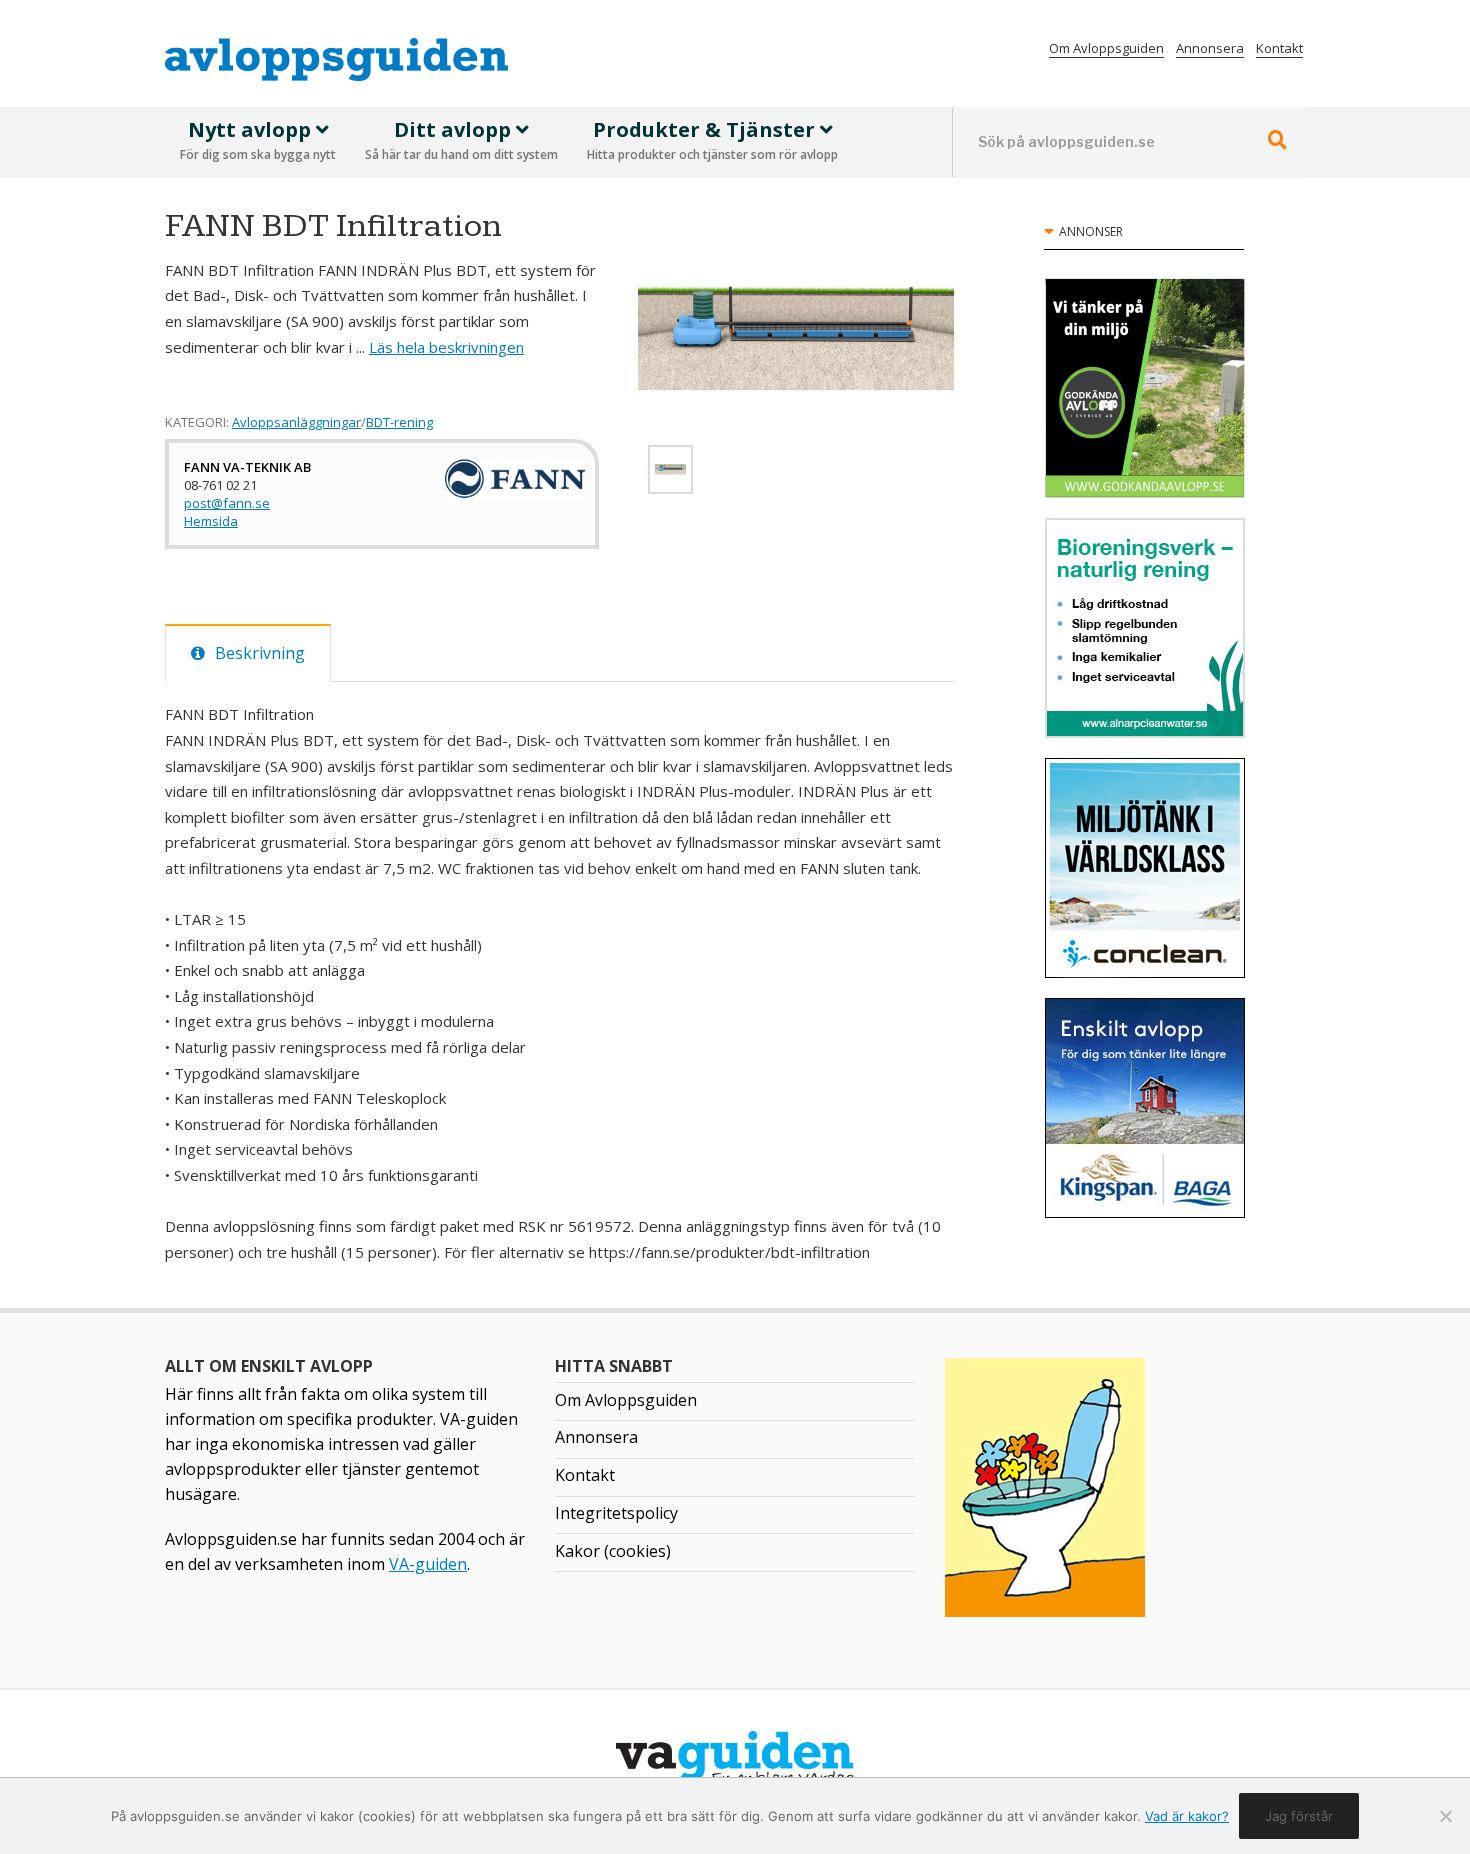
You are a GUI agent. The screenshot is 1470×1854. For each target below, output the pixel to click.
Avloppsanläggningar (296, 422)
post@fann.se (227, 503)
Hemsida (211, 521)
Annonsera (1210, 48)
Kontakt (1279, 48)
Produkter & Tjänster (712, 140)
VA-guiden (428, 1564)
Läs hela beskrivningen (446, 347)
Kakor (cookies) (613, 1551)
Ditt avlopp (461, 140)
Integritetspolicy (616, 1513)
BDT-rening (399, 422)
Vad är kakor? (1187, 1816)
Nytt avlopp (258, 140)
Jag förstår (1299, 1816)
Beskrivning (260, 653)
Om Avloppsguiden (1106, 48)
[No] (1445, 1816)
